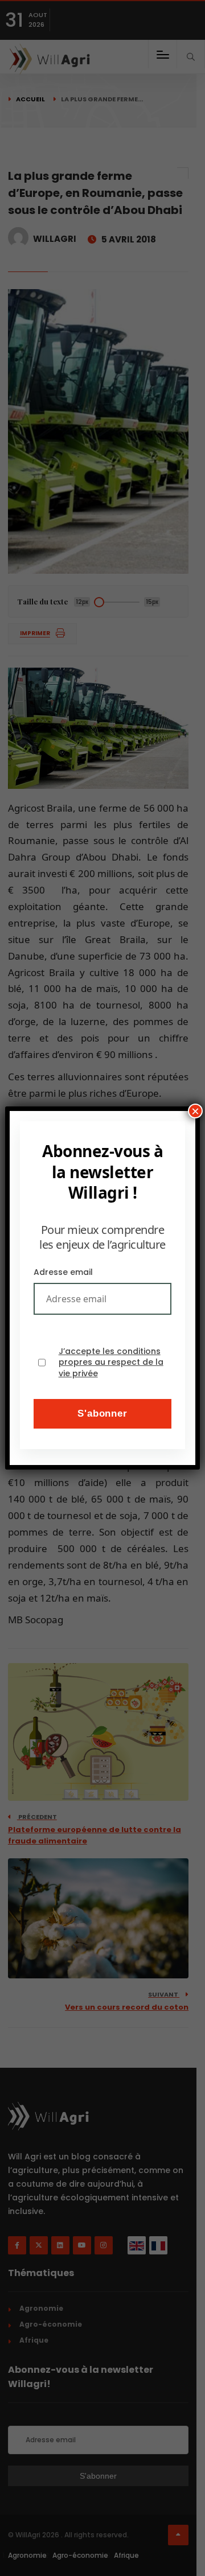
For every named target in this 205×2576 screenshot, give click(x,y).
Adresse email (63, 1272)
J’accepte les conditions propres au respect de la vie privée (111, 1363)
